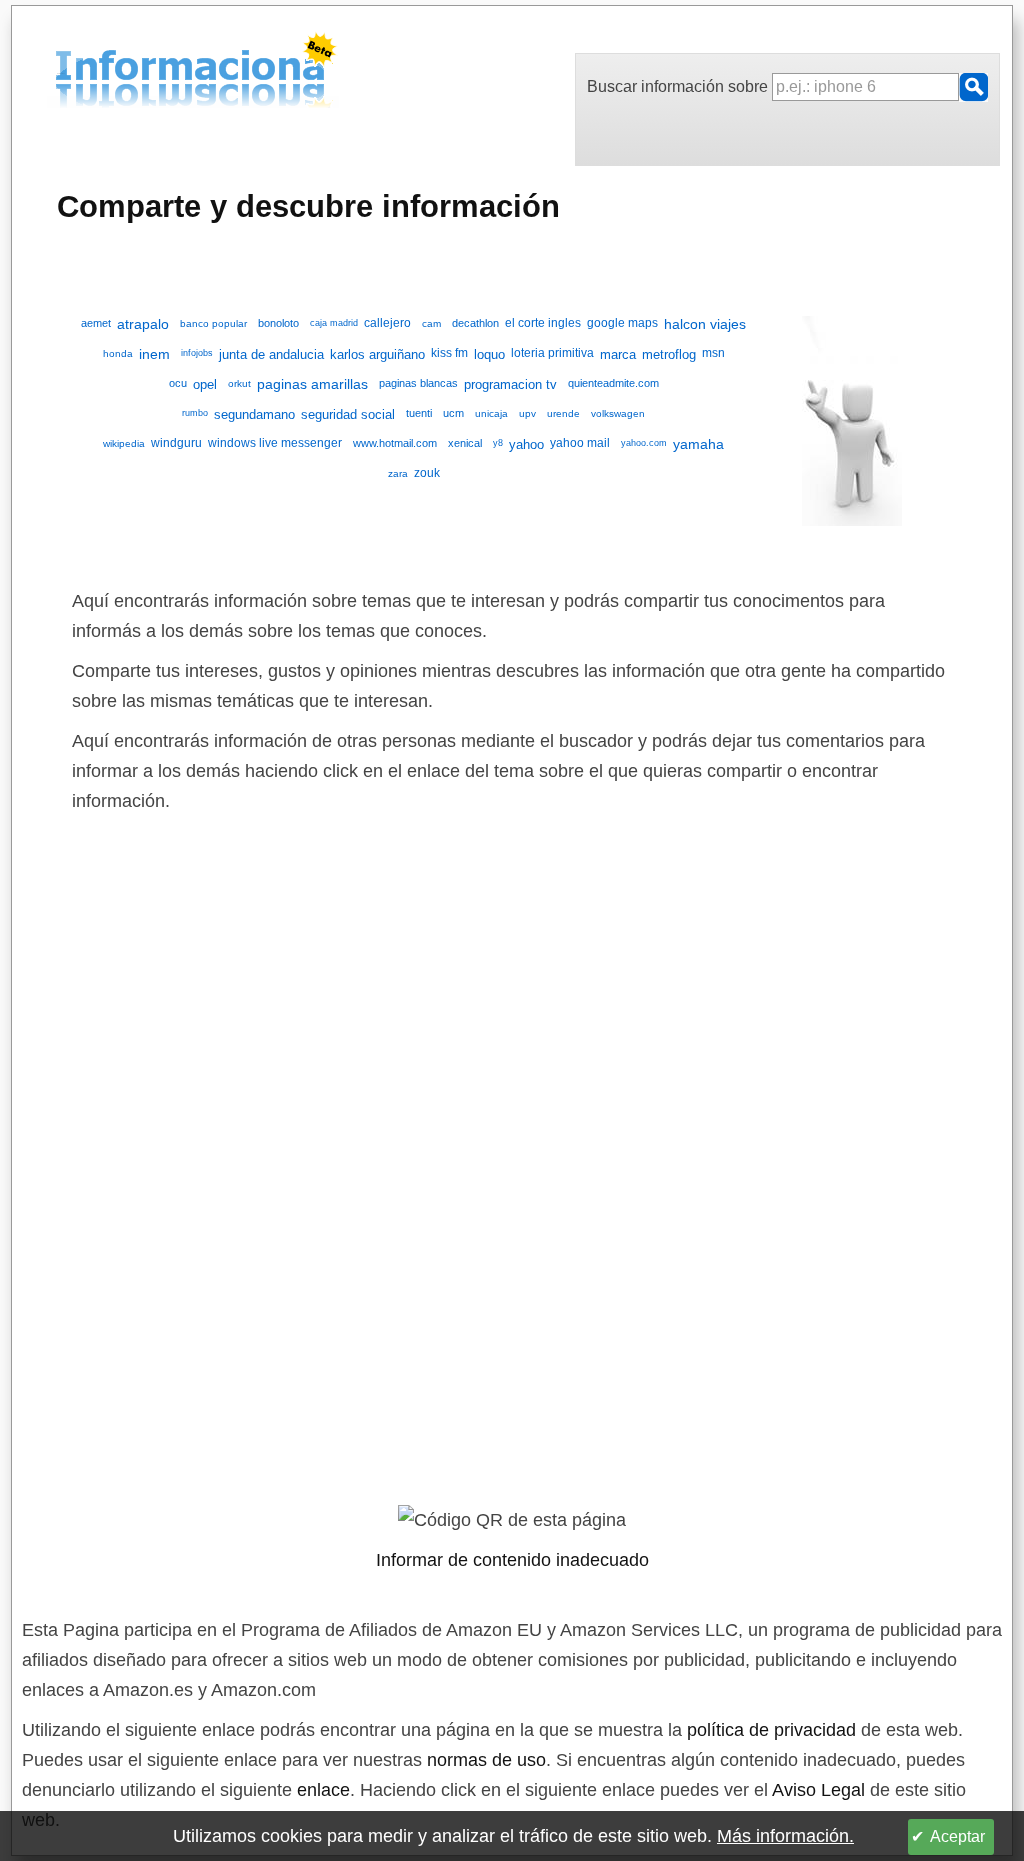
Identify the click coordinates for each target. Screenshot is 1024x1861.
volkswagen (618, 413)
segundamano (254, 414)
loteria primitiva (552, 353)
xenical (465, 443)
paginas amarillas (312, 385)
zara (398, 473)
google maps (622, 323)
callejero (387, 323)
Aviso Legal (818, 1790)
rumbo (195, 413)
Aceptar (957, 1836)
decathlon (475, 323)
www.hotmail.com (395, 443)
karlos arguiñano (377, 354)
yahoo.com (644, 443)
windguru (176, 443)
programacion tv (510, 384)
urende (563, 413)
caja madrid (334, 323)
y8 (498, 443)
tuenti (419, 413)
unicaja (491, 413)
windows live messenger (275, 443)
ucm (453, 413)
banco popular (213, 323)
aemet (96, 323)
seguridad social (348, 414)
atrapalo (143, 325)
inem (154, 355)
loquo (489, 354)
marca (618, 354)
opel (205, 384)
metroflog (669, 354)
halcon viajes (705, 325)
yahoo (526, 444)
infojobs (197, 353)
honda (118, 353)
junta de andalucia (271, 354)
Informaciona (61, 73)
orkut (239, 383)
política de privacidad (771, 1730)
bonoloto (278, 323)
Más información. (785, 1836)
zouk (427, 473)
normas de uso (486, 1760)
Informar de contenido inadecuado (512, 1560)
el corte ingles (543, 323)
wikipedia (124, 443)
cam (431, 323)
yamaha (698, 445)
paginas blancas (418, 383)
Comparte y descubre (308, 206)
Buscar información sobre (679, 86)
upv (527, 413)
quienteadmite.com (613, 383)
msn (713, 353)
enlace (323, 1790)
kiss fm (449, 353)
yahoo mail (580, 443)
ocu (178, 383)
